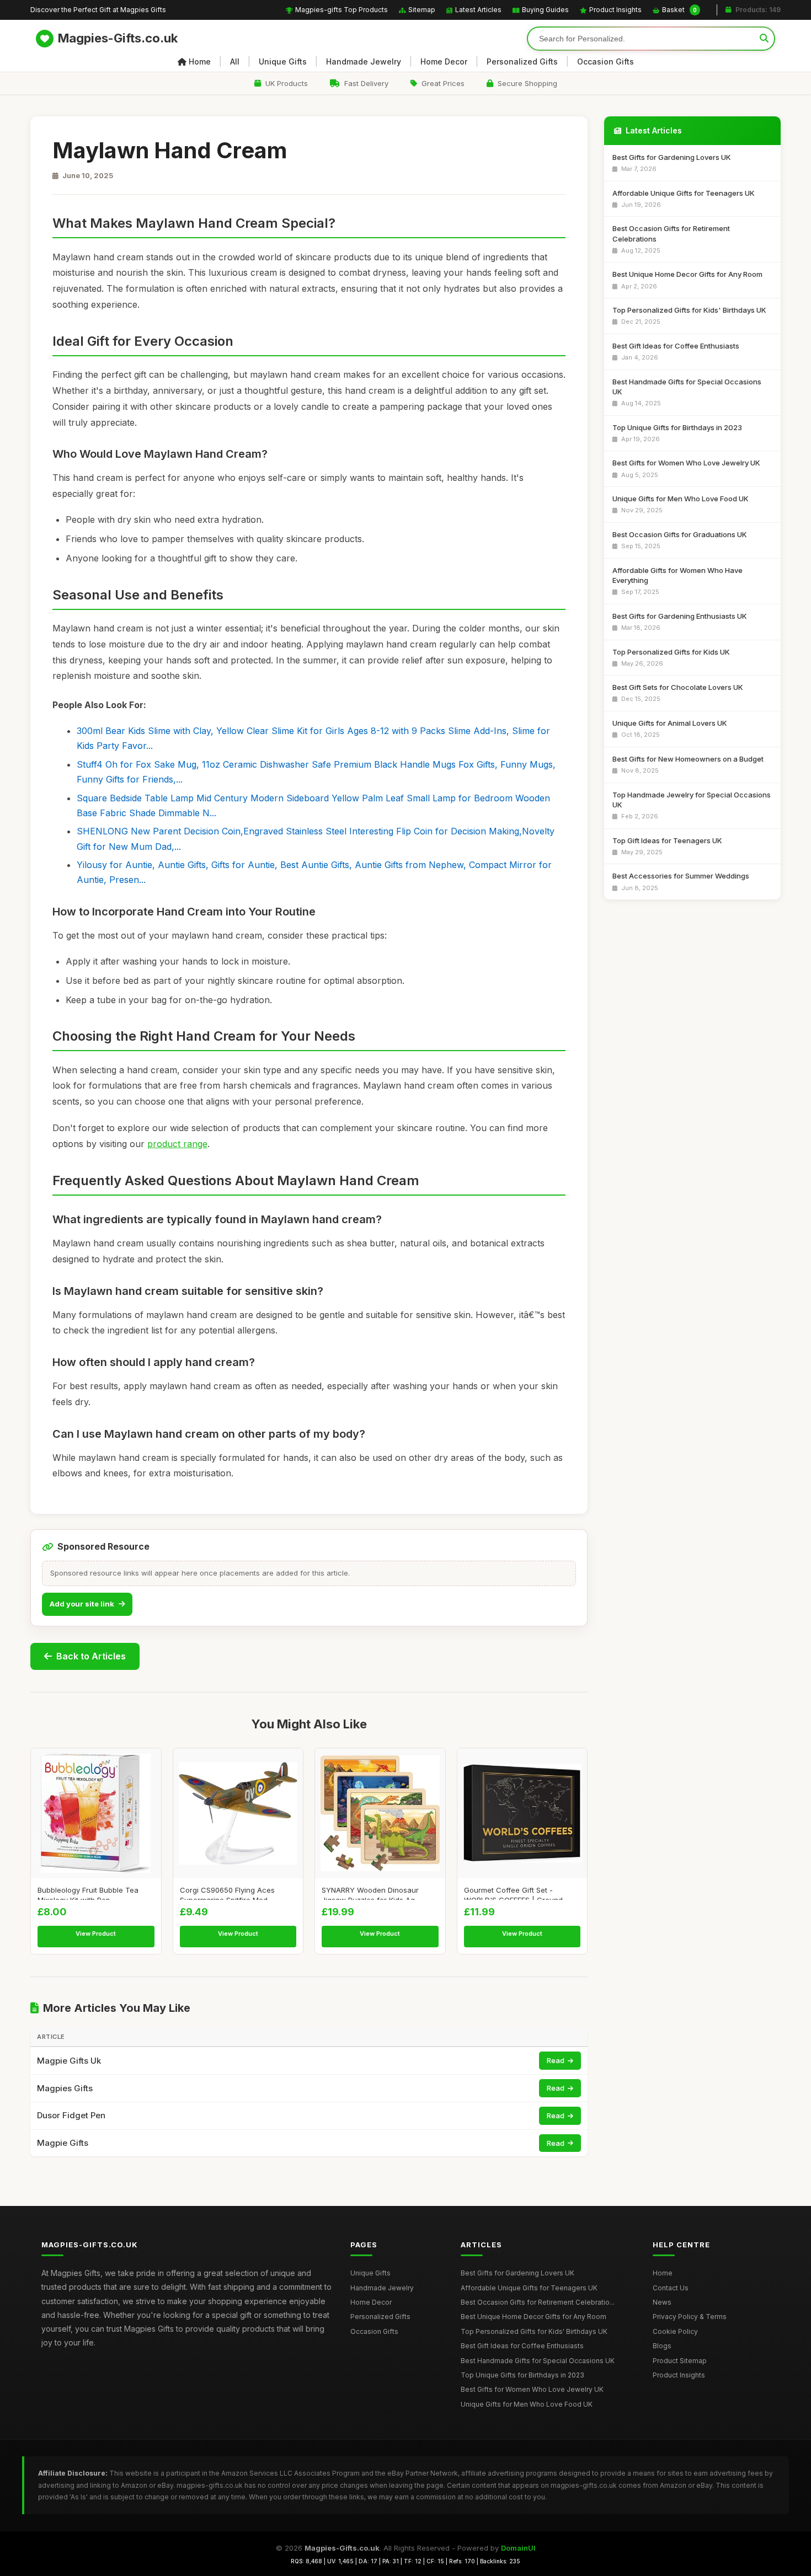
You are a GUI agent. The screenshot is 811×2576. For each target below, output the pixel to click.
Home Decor (444, 61)
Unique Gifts (283, 61)
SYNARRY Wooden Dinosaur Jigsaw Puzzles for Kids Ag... (371, 1893)
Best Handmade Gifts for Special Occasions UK (538, 2361)
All (235, 61)
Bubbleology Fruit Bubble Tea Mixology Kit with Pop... (88, 1893)
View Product (96, 1934)
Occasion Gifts (605, 61)
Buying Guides (545, 10)
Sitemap (422, 10)
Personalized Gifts (522, 61)
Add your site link (82, 1604)
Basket (679, 10)
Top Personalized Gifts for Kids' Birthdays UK (534, 2331)
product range (177, 1144)
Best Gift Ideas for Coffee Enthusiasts (522, 2346)
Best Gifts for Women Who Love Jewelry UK (532, 2389)
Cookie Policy (675, 2331)
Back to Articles (91, 1656)
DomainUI (518, 2548)
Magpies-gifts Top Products (342, 10)
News (662, 2302)
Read (556, 2060)
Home (200, 61)
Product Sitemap (680, 2361)
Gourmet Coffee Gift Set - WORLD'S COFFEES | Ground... (516, 1893)
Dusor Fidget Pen (71, 2115)
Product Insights (615, 10)
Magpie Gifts (63, 2143)
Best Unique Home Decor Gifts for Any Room (533, 2317)
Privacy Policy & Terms (690, 2317)
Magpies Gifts (65, 2088)
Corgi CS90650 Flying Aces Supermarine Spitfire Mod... (227, 1893)
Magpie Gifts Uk (69, 2061)
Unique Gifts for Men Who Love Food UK (527, 2404)
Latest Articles (478, 10)
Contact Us (671, 2288)
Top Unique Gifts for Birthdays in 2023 (522, 2375)
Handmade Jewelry (364, 61)
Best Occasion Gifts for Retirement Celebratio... (538, 2302)
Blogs (662, 2346)
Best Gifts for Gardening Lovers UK (517, 2273)
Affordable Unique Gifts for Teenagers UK (529, 2288)
